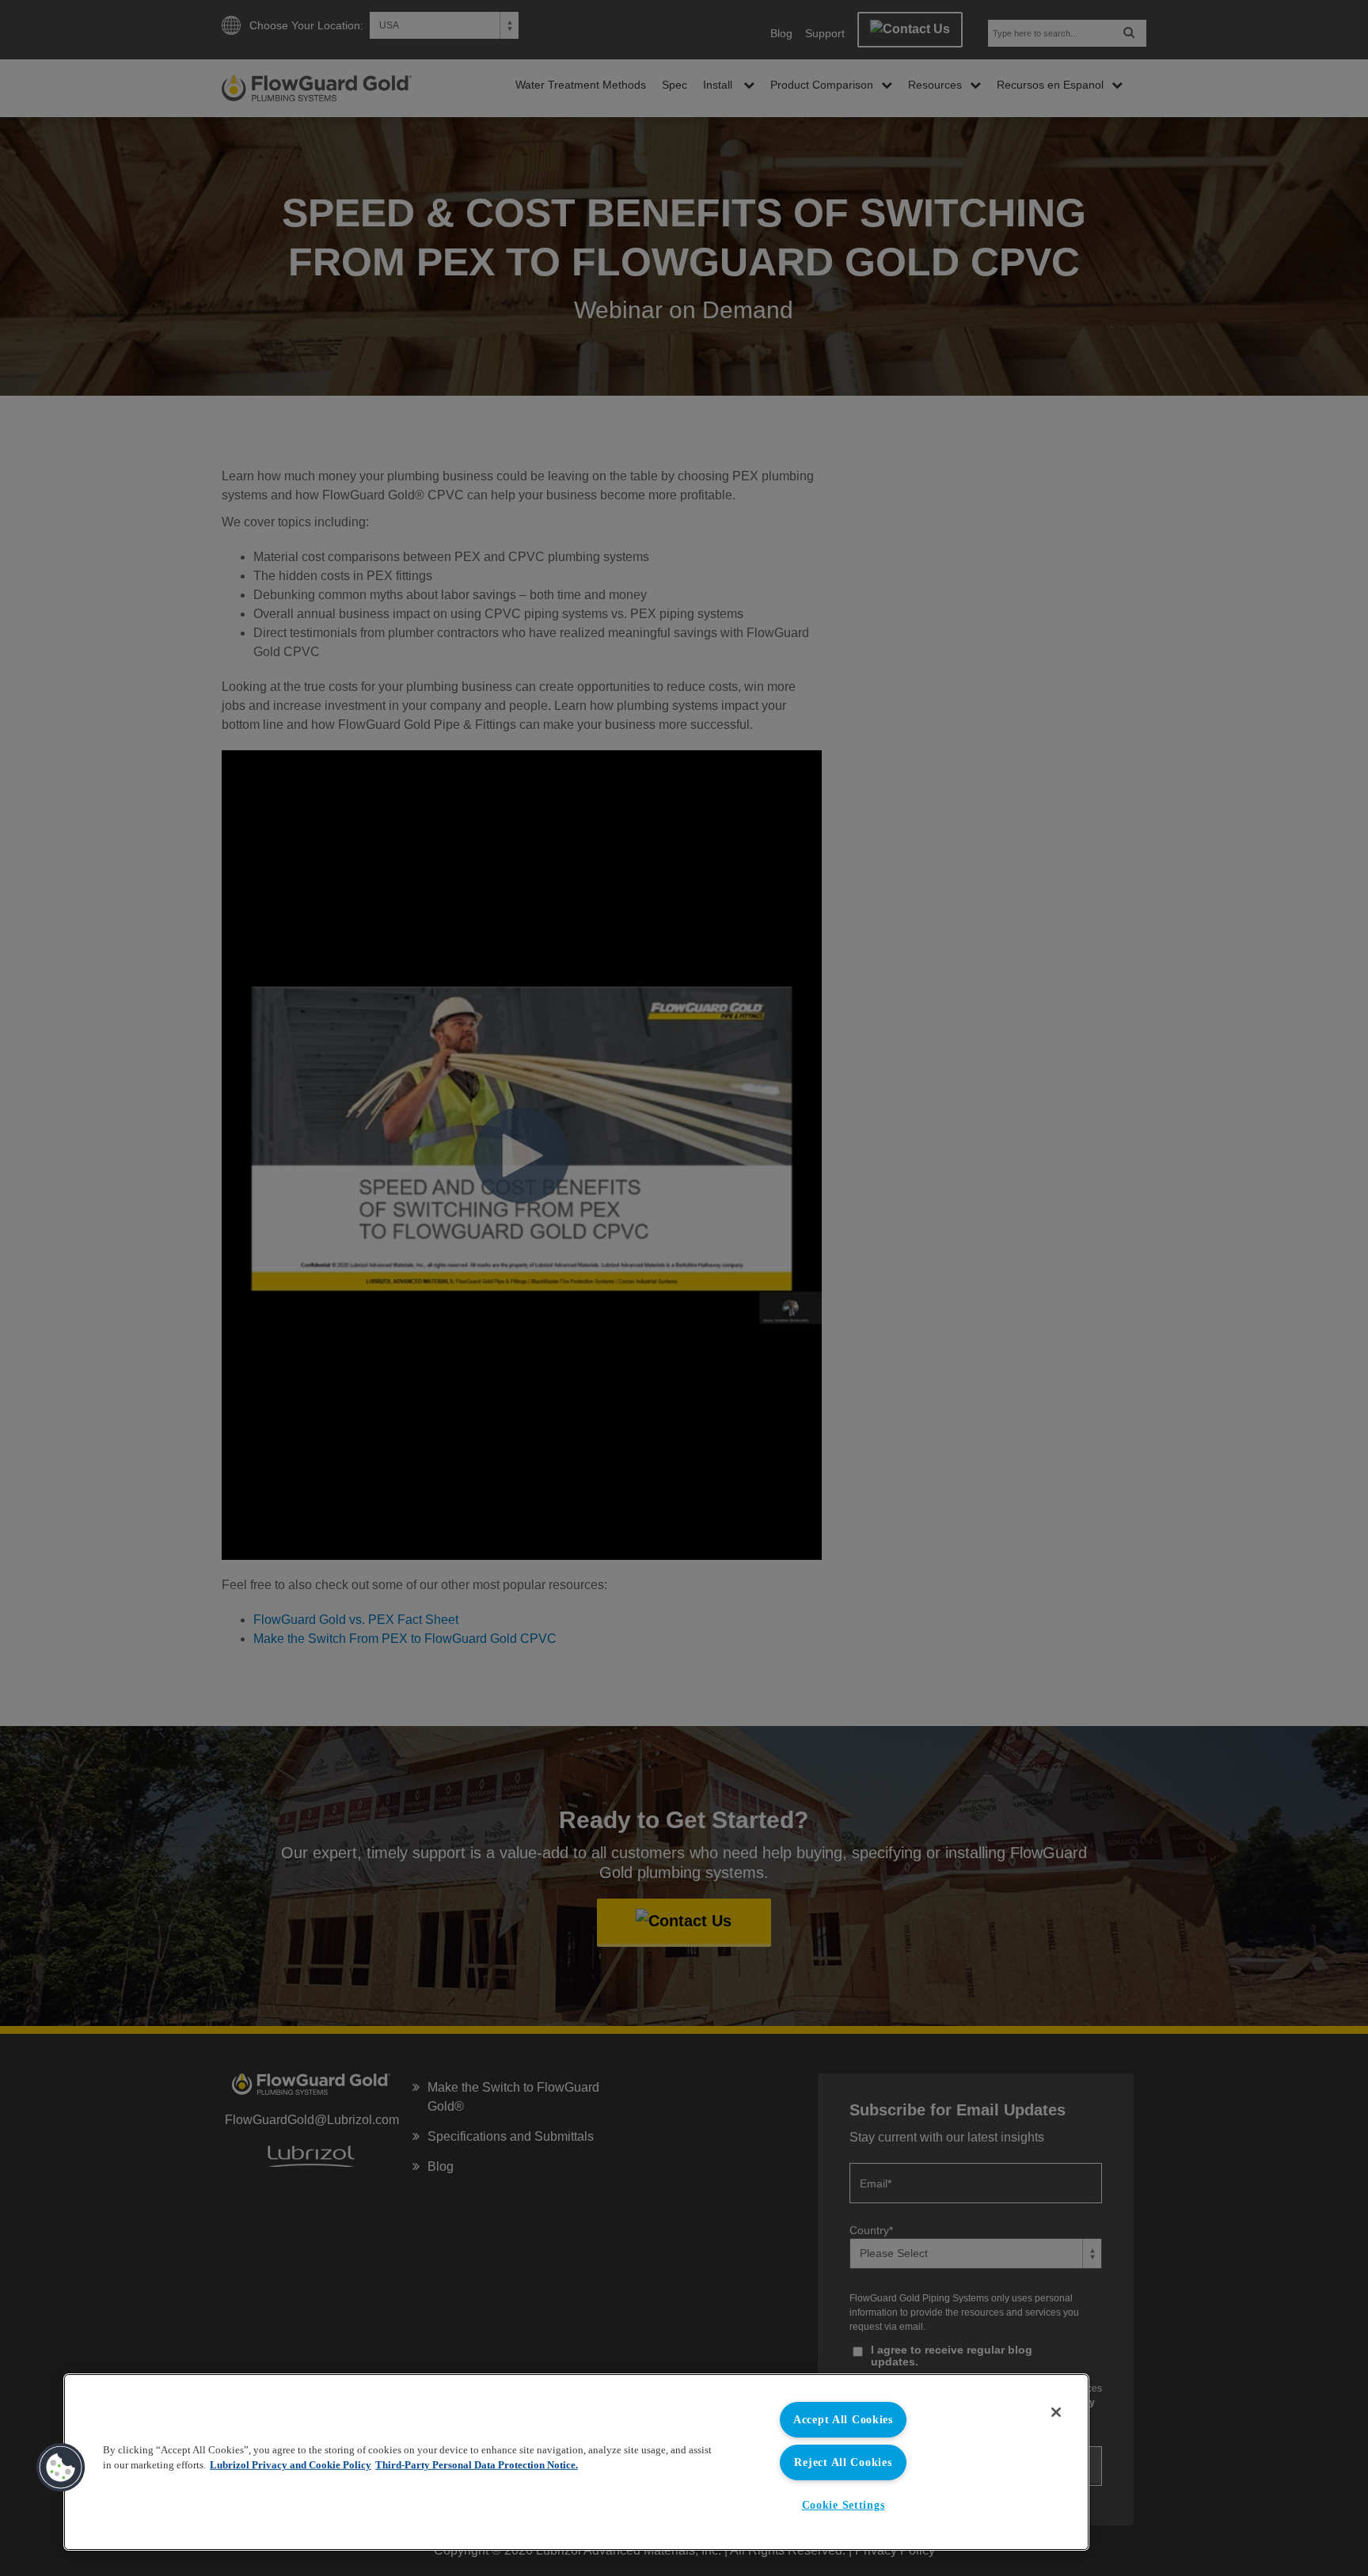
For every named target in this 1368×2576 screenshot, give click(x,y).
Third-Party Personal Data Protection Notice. (477, 2465)
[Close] (1056, 2412)
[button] (61, 2468)
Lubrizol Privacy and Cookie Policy (291, 2465)
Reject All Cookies (843, 2462)
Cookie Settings (844, 2505)
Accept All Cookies (843, 2419)
